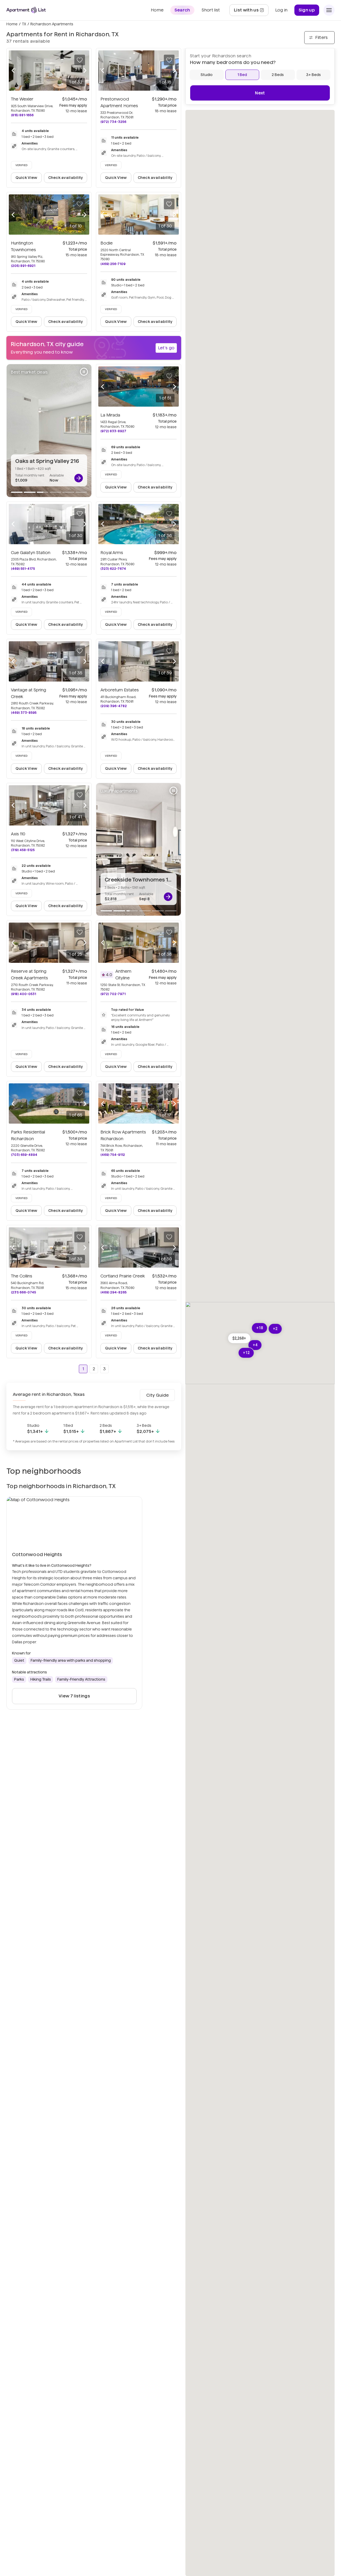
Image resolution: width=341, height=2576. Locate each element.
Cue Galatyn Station (31, 553)
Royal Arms (112, 553)
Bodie (107, 243)
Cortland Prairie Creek (123, 1276)
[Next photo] (85, 71)
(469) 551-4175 (23, 569)
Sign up (307, 10)
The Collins (22, 1276)
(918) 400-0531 (23, 994)
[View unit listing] (79, 478)
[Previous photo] (13, 71)
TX (24, 24)
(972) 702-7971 (113, 994)
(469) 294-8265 (113, 1292)
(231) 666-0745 (23, 1292)
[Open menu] (329, 10)
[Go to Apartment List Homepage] (26, 10)
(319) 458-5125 (23, 850)
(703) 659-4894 (24, 1155)
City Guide (157, 1395)
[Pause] (84, 372)
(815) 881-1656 (22, 115)
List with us (251, 12)
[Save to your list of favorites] (80, 60)
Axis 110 (18, 834)
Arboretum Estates (120, 690)
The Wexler (22, 99)
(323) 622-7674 (113, 569)
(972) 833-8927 (113, 431)
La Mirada (110, 415)
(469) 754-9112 (113, 1155)
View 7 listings (74, 1696)
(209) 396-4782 (114, 706)
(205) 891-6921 (23, 266)
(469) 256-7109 (113, 264)
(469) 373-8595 (24, 713)
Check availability (66, 178)
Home (12, 24)
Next (260, 93)
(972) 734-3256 (113, 122)
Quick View (27, 178)
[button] (239, 1338)
